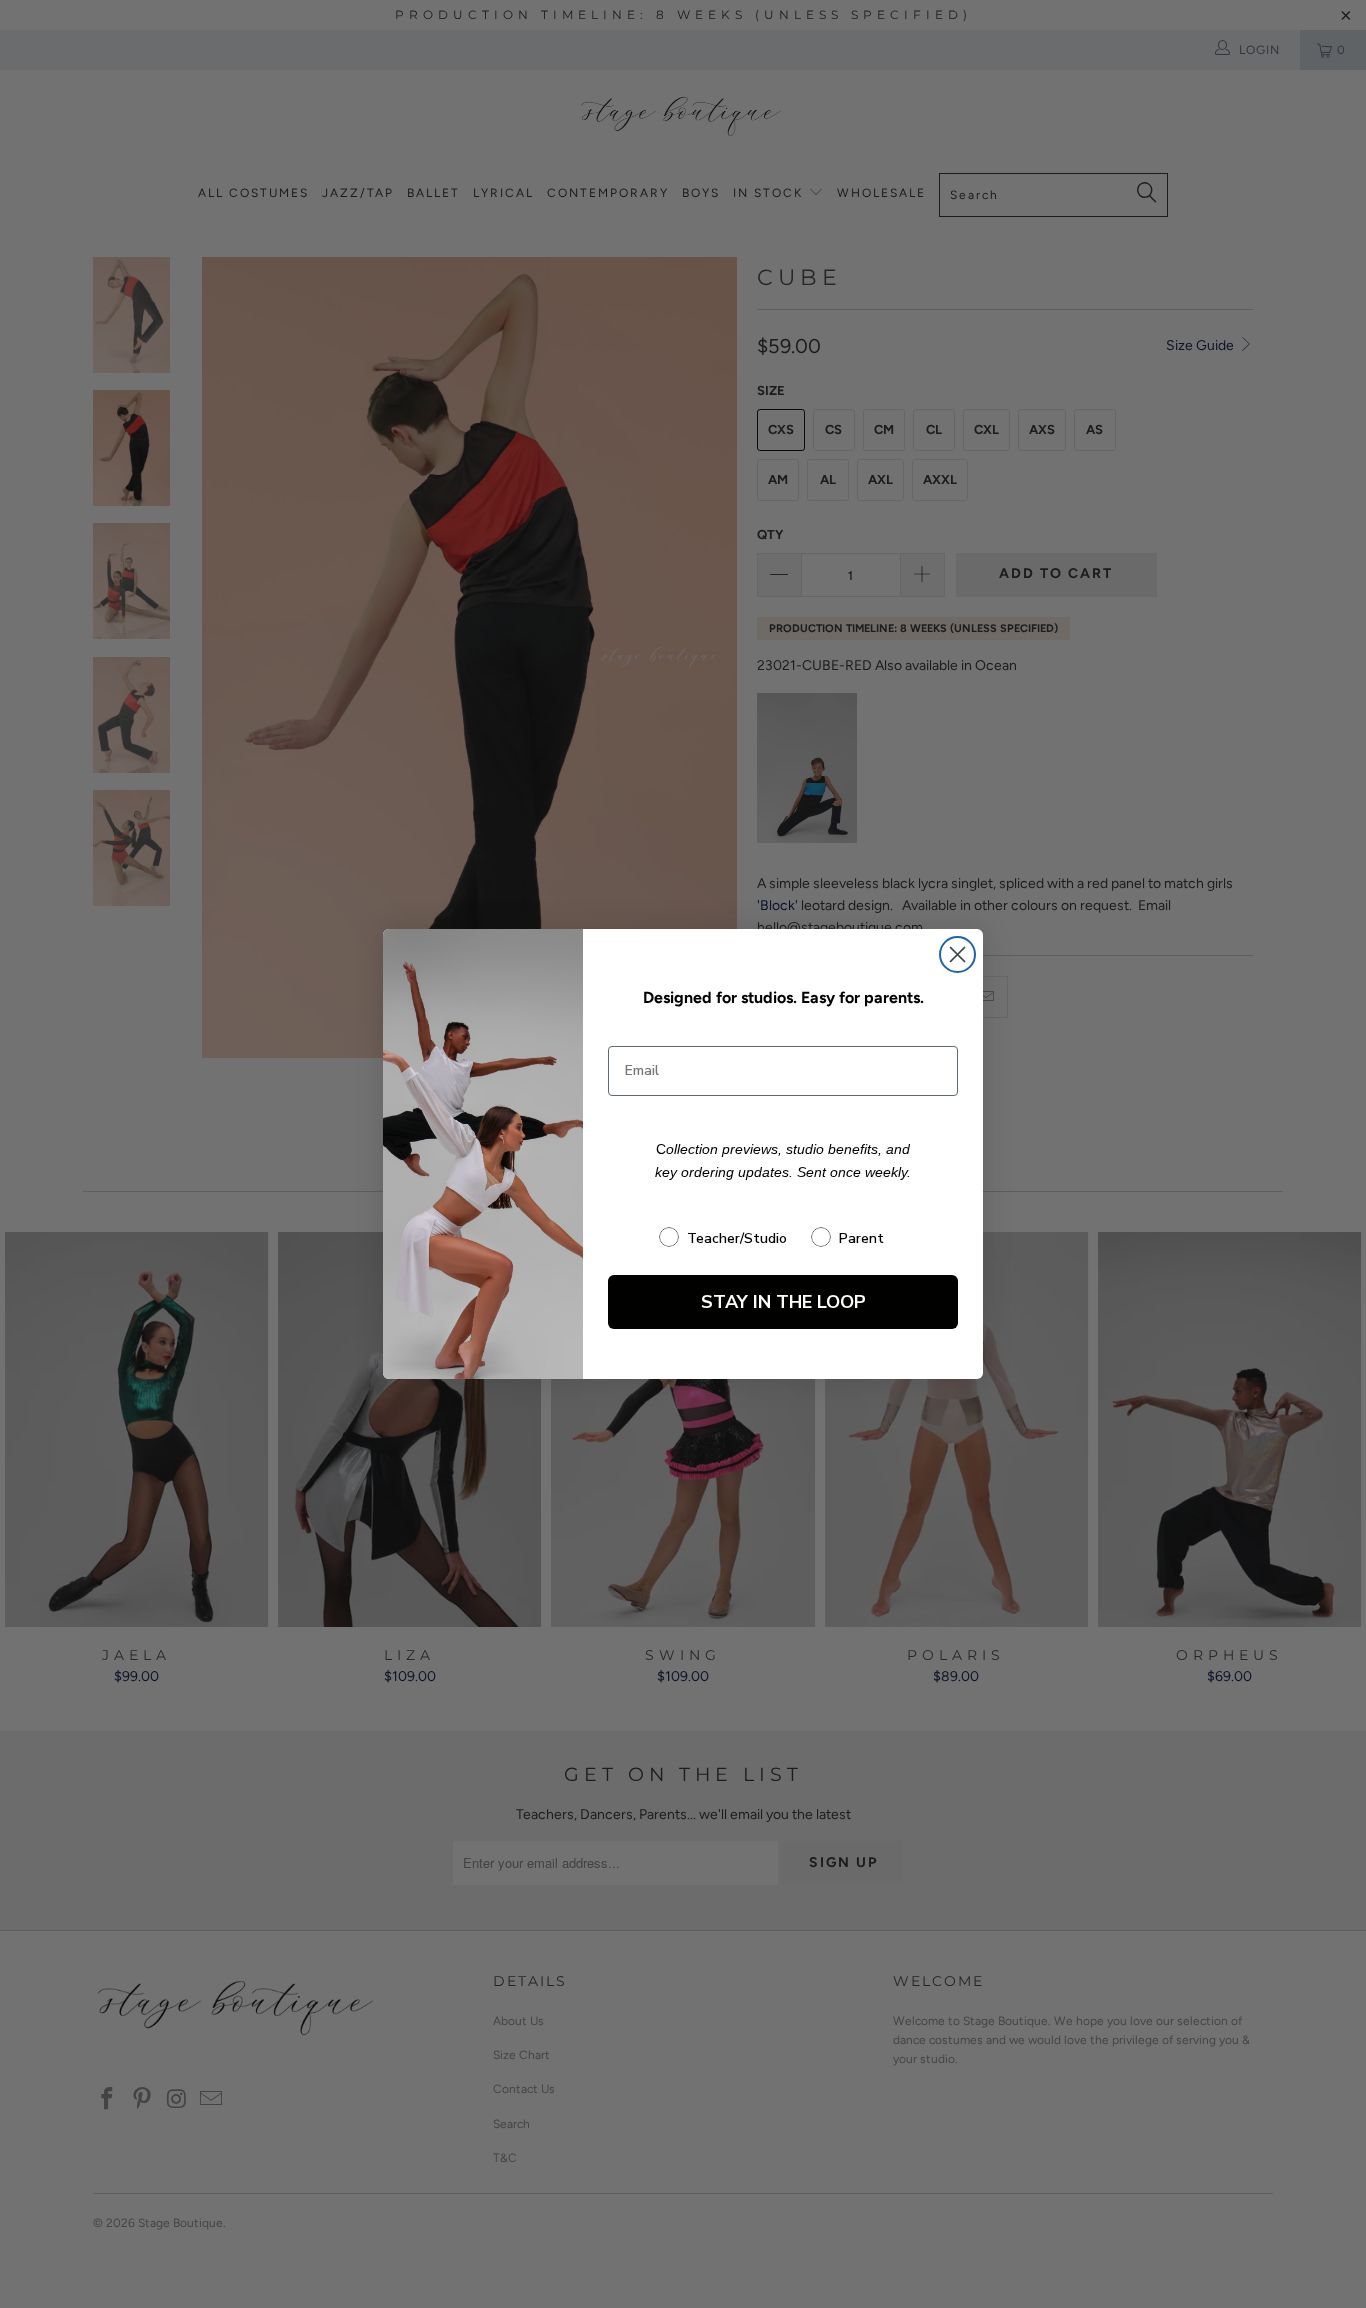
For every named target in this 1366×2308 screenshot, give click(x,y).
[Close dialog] (957, 954)
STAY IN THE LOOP (783, 1302)
